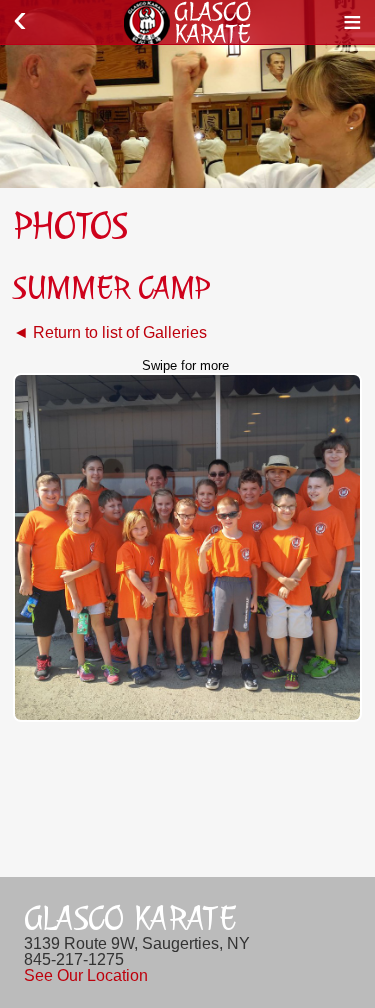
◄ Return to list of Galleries (110, 332)
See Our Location (86, 975)
